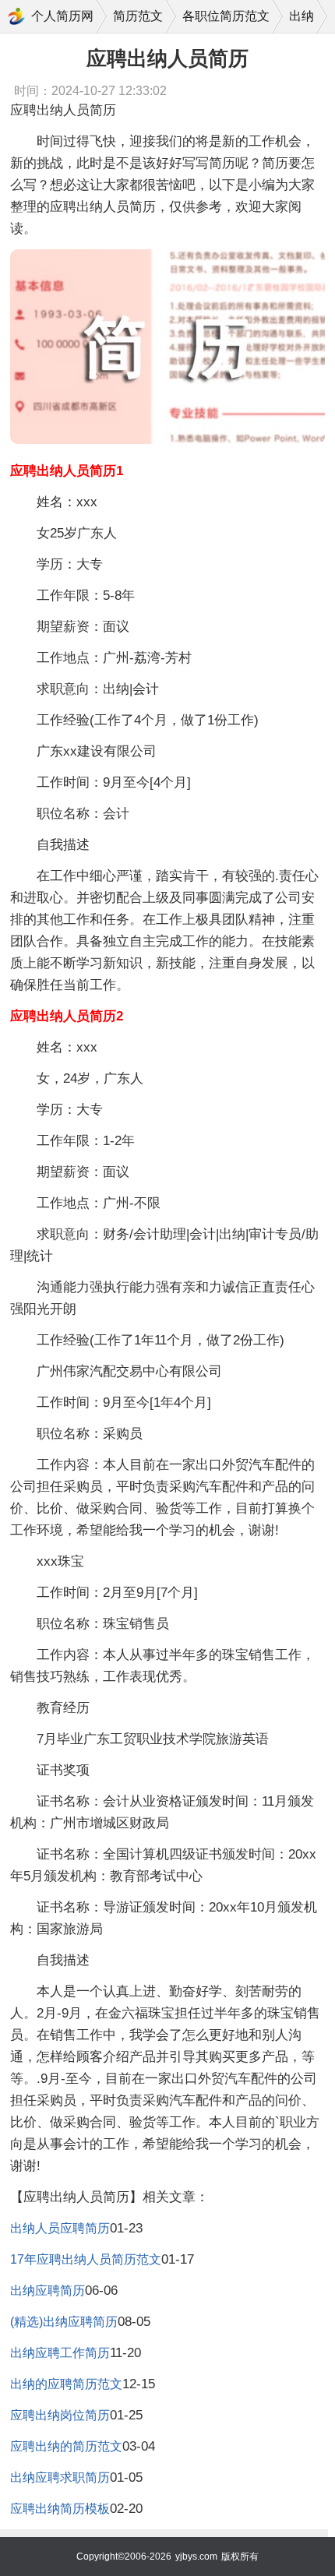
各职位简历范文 (226, 16)
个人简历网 (62, 16)
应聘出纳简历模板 (60, 2509)
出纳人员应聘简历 (60, 2228)
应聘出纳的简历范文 (66, 2446)
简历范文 (138, 16)
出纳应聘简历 (48, 2291)
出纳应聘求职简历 (60, 2477)
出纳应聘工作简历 (60, 2353)
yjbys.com (196, 2557)
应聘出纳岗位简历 (60, 2415)
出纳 (301, 16)
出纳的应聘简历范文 (66, 2384)
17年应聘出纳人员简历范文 (86, 2259)
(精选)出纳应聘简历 (64, 2322)
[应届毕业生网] (16, 16)
